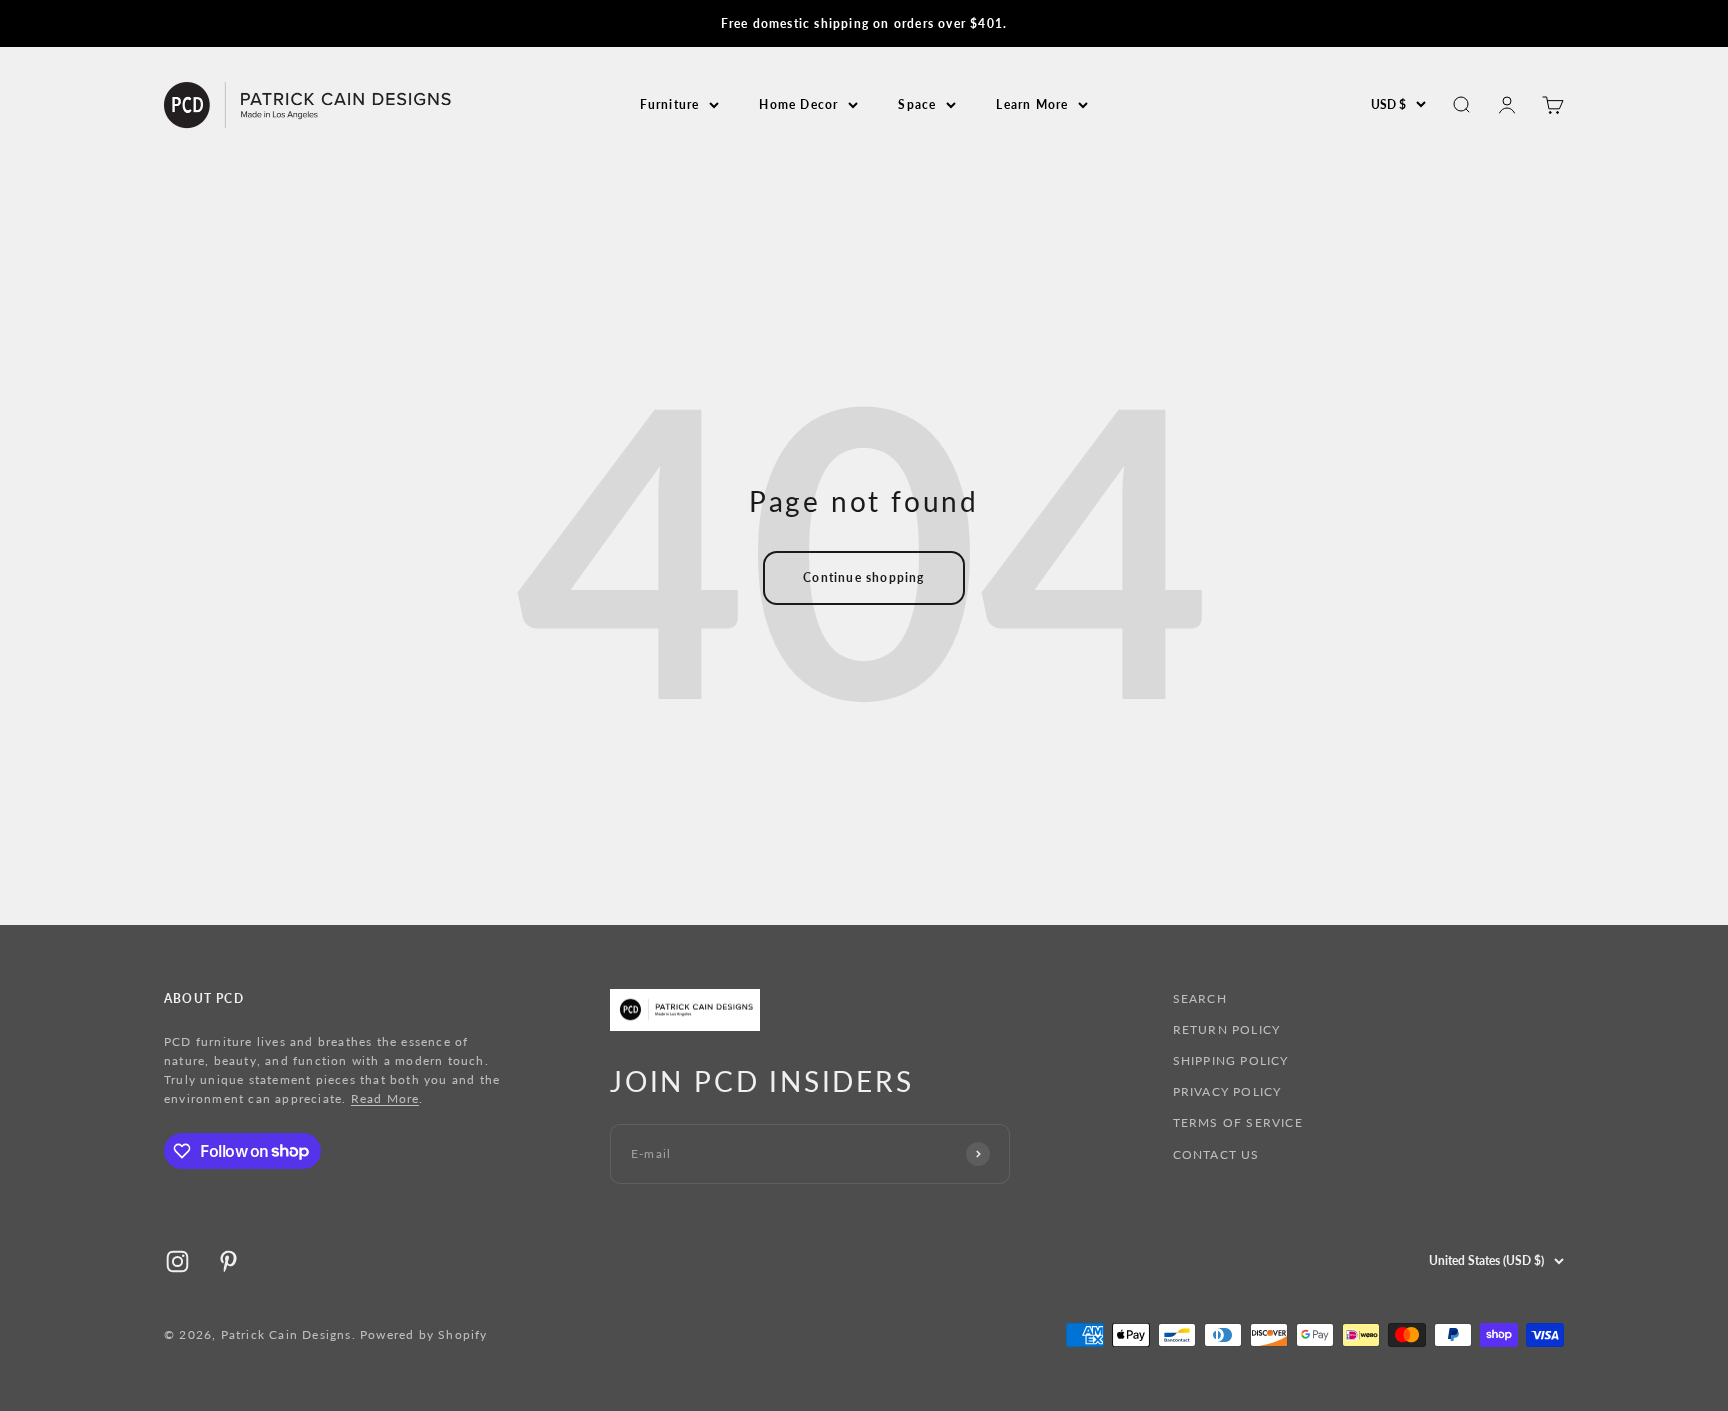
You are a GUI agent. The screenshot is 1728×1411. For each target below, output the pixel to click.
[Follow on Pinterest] (228, 1261)
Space (917, 104)
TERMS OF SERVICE (1238, 1122)
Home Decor (798, 104)
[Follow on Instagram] (177, 1261)
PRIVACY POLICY (1227, 1091)
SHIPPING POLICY (1231, 1060)
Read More (385, 1098)
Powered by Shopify (424, 1334)
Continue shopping (863, 577)
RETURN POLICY (1227, 1029)
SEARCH (1200, 998)
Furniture (670, 104)
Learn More (1032, 104)
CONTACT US (1216, 1154)
